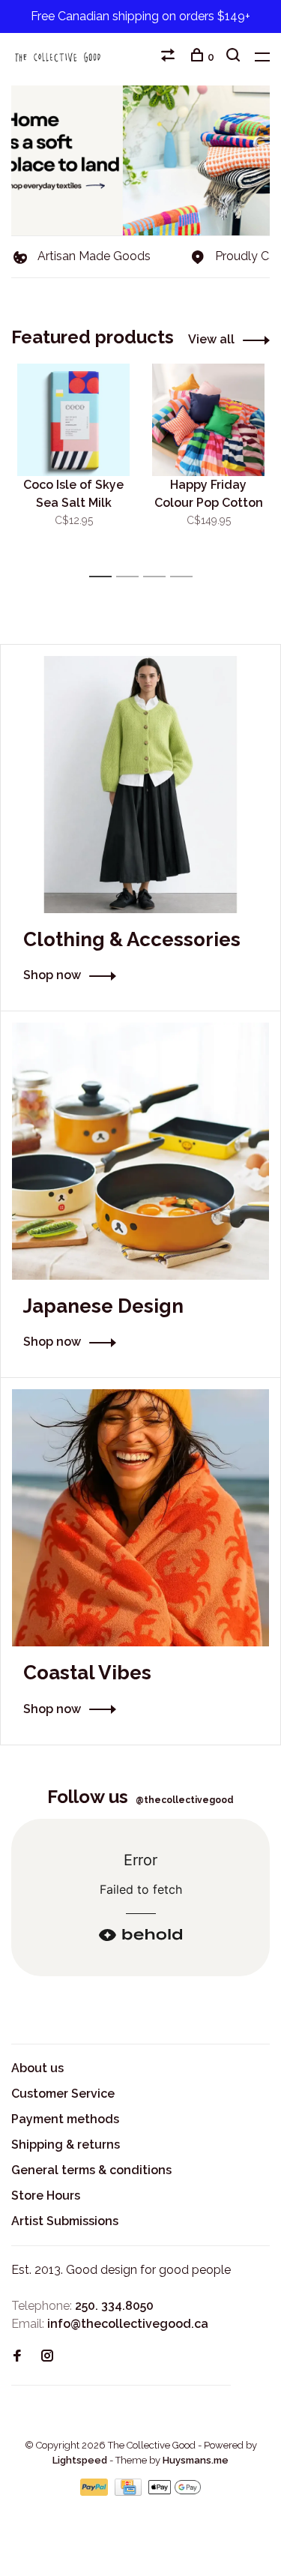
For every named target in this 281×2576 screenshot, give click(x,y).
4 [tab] (185, 577)
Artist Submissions (65, 2221)
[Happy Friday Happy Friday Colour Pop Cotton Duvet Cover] (208, 420)
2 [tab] (132, 577)
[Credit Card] (130, 2492)
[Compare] (170, 57)
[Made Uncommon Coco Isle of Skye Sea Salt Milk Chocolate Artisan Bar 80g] (73, 420)
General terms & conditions (91, 2170)
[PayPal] (96, 2492)
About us (37, 2068)
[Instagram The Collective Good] (47, 2357)
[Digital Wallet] (175, 2492)
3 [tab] (158, 577)
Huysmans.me (196, 2460)
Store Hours (46, 2196)
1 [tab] (105, 577)
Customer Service (63, 2094)
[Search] (235, 57)
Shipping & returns (66, 2145)
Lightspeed (80, 2460)
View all (211, 339)
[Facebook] (17, 2357)
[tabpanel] (73, 464)
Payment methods (65, 2119)
